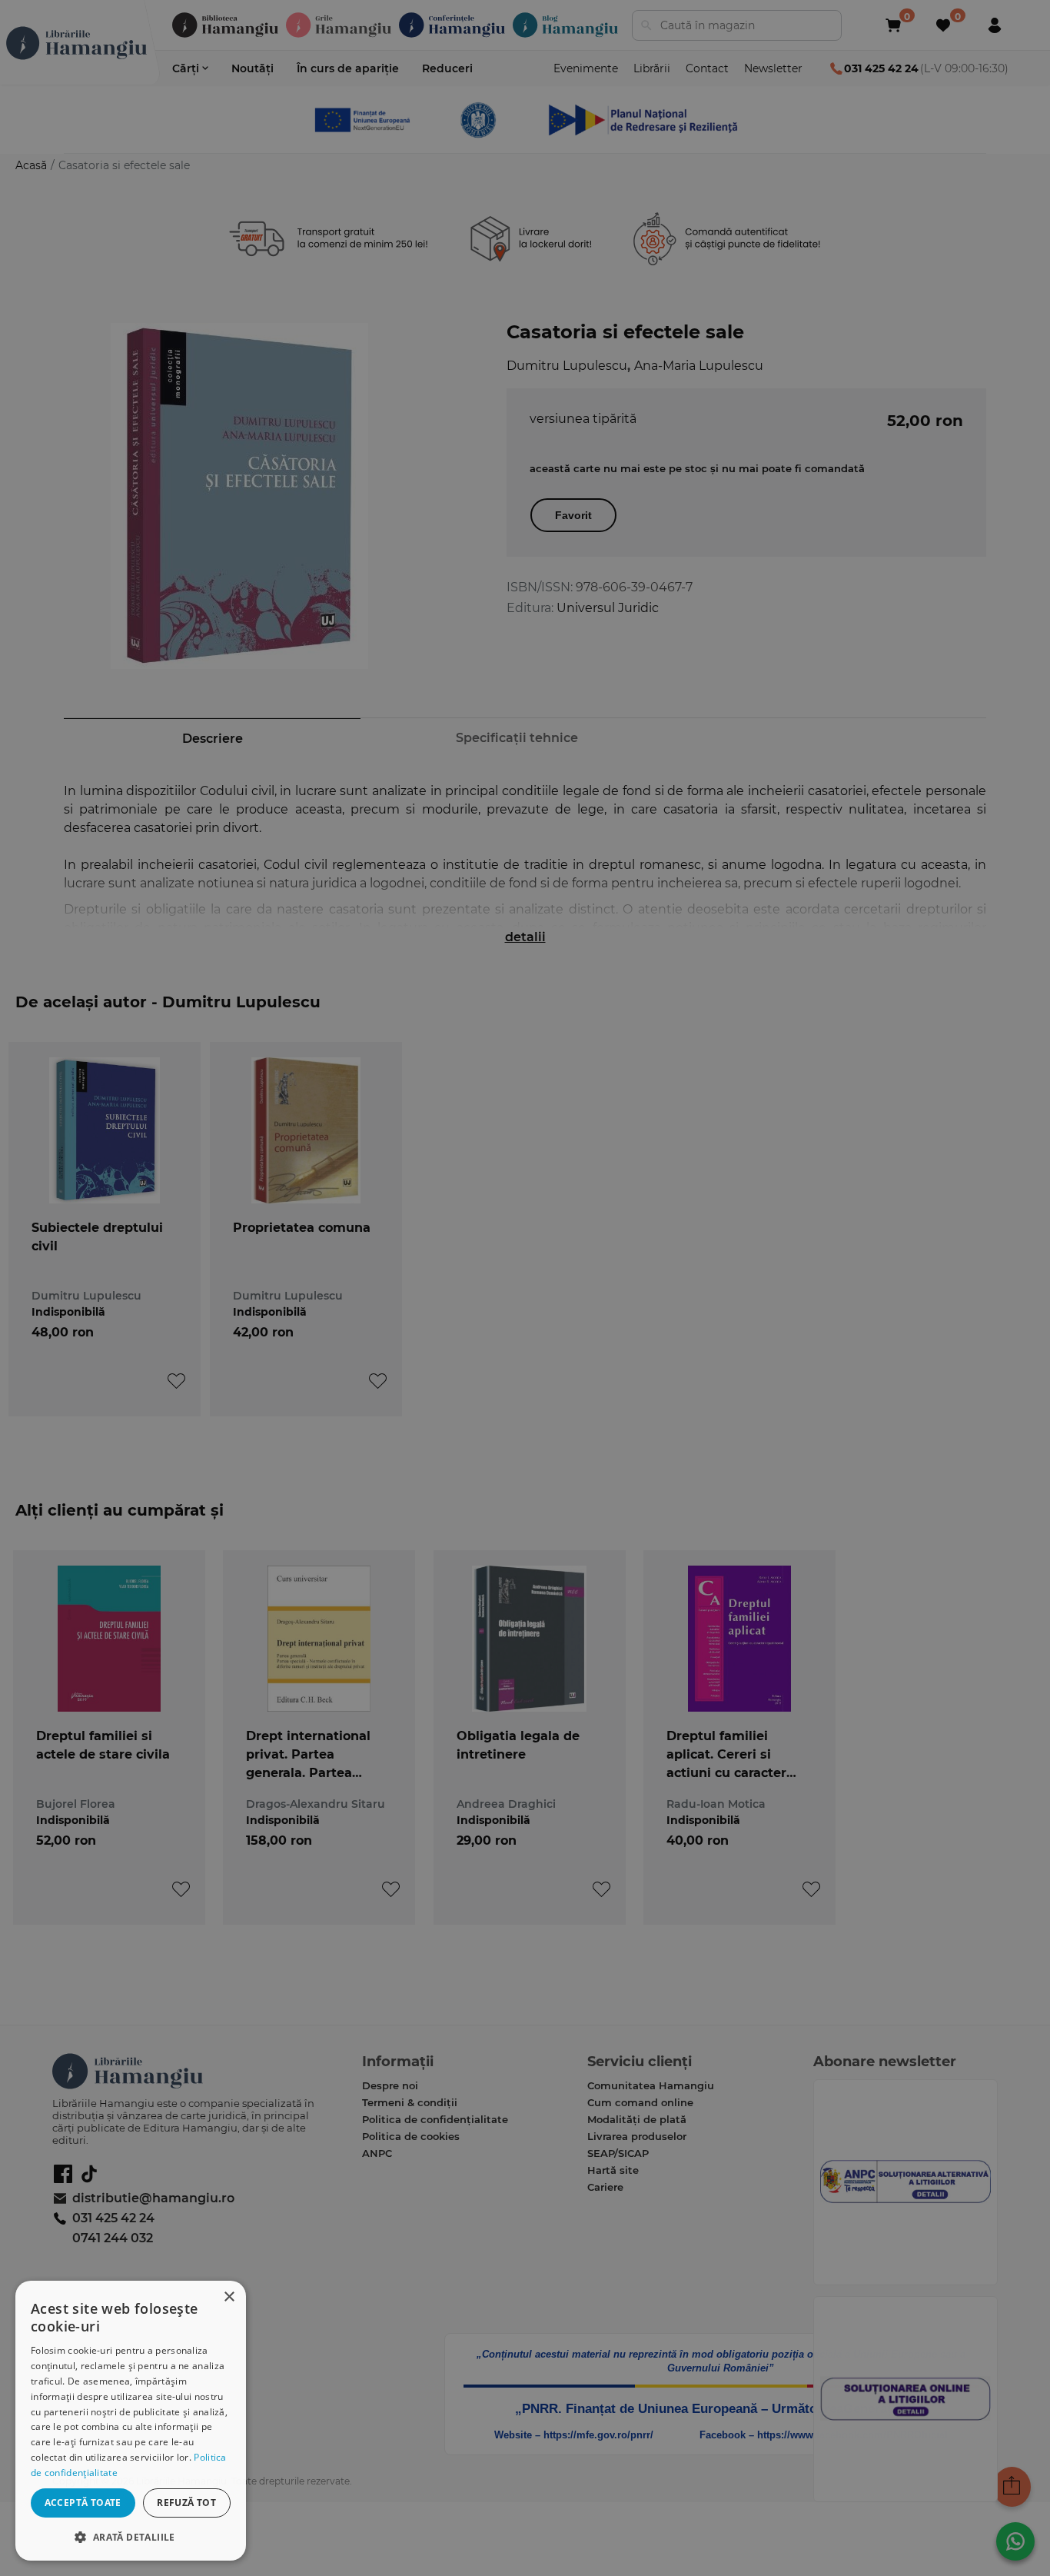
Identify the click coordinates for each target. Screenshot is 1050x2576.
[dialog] (131, 2421)
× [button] (229, 2297)
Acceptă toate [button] (83, 2503)
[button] (131, 2536)
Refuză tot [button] (186, 2503)
